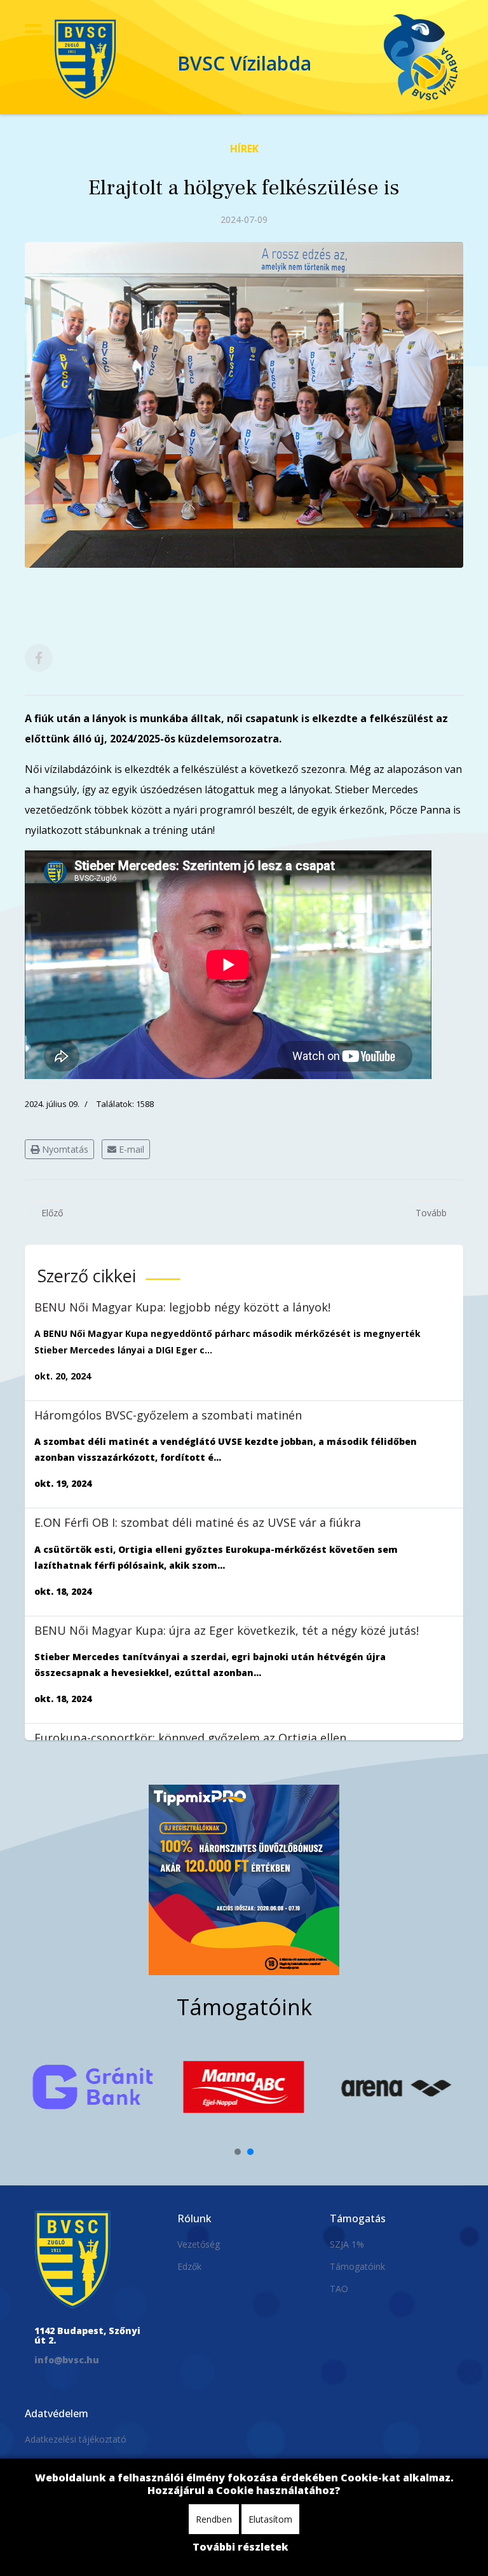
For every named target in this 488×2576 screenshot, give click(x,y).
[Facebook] (39, 658)
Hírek (244, 149)
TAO (339, 2289)
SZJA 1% (347, 2244)
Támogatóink (357, 2266)
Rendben (214, 2519)
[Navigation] (33, 32)
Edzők (189, 2266)
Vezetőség (199, 2244)
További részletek (241, 2547)
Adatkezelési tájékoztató (76, 2439)
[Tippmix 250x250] (244, 1880)
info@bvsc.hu (67, 2360)
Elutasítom (270, 2519)
